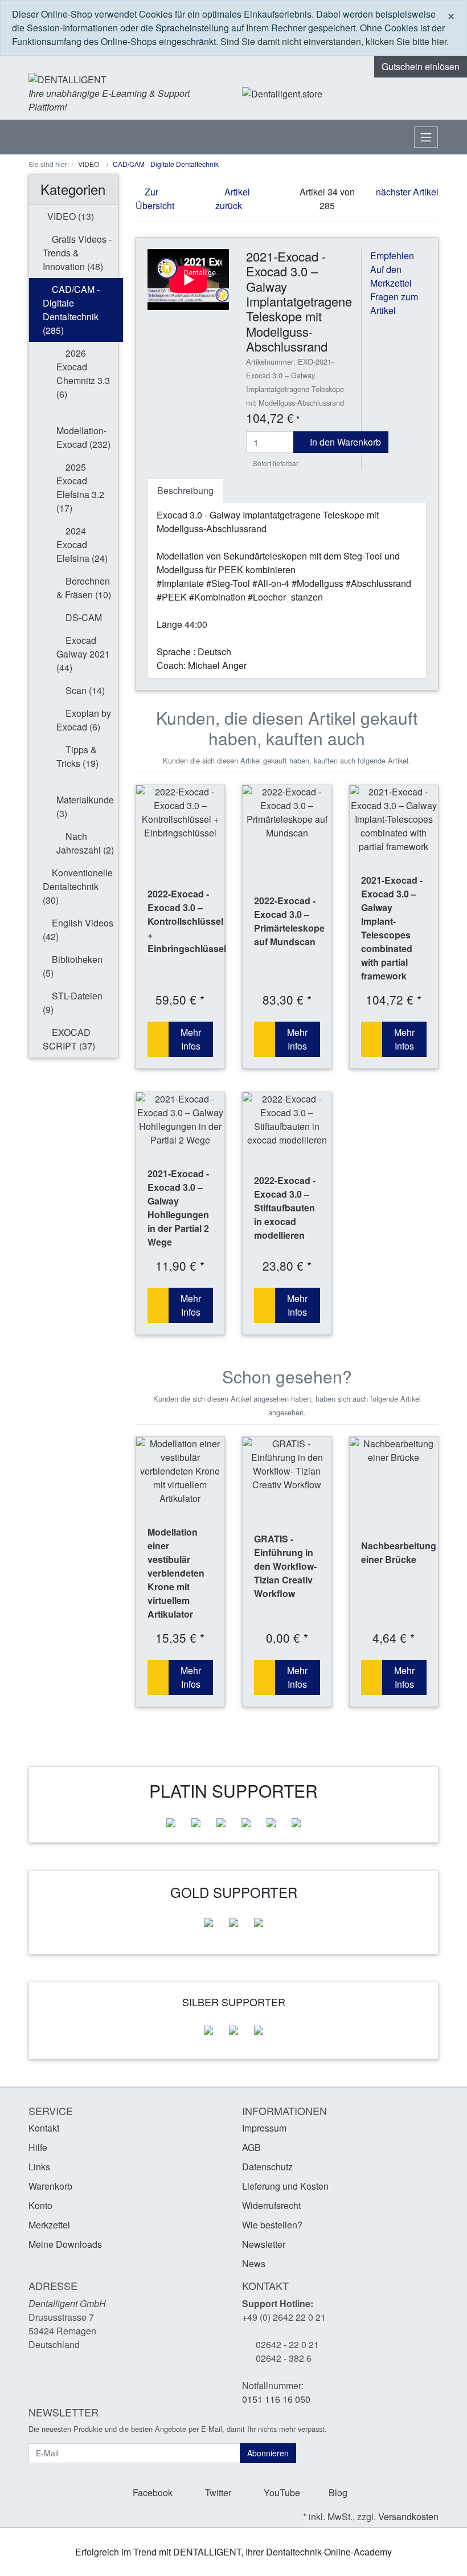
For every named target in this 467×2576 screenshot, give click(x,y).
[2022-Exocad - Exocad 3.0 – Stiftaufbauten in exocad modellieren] (287, 1120)
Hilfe (38, 2147)
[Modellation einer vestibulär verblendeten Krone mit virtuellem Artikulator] (181, 1471)
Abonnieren (268, 2453)
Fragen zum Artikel (394, 303)
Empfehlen (392, 256)
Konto (40, 2205)
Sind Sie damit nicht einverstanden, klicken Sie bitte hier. (335, 41)
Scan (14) (84, 690)
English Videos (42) (78, 930)
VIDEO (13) (69, 216)
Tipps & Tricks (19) (77, 756)
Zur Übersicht (155, 199)
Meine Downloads (65, 2244)
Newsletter (264, 2244)
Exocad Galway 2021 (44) (83, 654)
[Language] (386, 94)
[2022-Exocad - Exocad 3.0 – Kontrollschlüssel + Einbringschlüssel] (181, 813)
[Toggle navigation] (426, 137)
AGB (251, 2147)
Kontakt (44, 2128)
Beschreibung (185, 490)
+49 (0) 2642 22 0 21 (284, 2317)
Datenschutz (267, 2167)
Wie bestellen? (272, 2225)
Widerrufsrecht (271, 2205)
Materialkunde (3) (85, 807)
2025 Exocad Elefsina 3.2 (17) (80, 487)
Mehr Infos (191, 1039)
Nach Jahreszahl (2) (85, 843)
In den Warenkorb (344, 442)
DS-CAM (83, 617)
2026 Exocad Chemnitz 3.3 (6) (83, 373)
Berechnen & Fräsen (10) (84, 588)
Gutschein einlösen (421, 66)
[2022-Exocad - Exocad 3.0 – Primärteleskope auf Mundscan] (287, 813)
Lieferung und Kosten (285, 2186)
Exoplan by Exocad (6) (84, 720)
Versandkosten (408, 2516)
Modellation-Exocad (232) (83, 437)
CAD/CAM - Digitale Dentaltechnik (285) (71, 310)
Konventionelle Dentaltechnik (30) (78, 886)
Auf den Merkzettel (391, 276)
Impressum (264, 2128)
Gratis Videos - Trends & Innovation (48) (77, 253)
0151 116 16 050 (276, 2399)
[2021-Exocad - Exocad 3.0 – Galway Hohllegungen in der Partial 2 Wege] (181, 1120)
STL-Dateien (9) (73, 1003)
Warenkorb (50, 2186)
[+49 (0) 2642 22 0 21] (356, 94)
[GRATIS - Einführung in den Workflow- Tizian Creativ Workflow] (287, 1464)
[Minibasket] (427, 93)
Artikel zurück (233, 199)
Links (39, 2167)
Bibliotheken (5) (73, 966)
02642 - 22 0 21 (287, 2344)
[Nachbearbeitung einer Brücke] (394, 1451)
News (254, 2263)
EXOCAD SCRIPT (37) (69, 1039)
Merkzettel (49, 2225)
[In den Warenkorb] (158, 1039)
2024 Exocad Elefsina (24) (82, 544)
